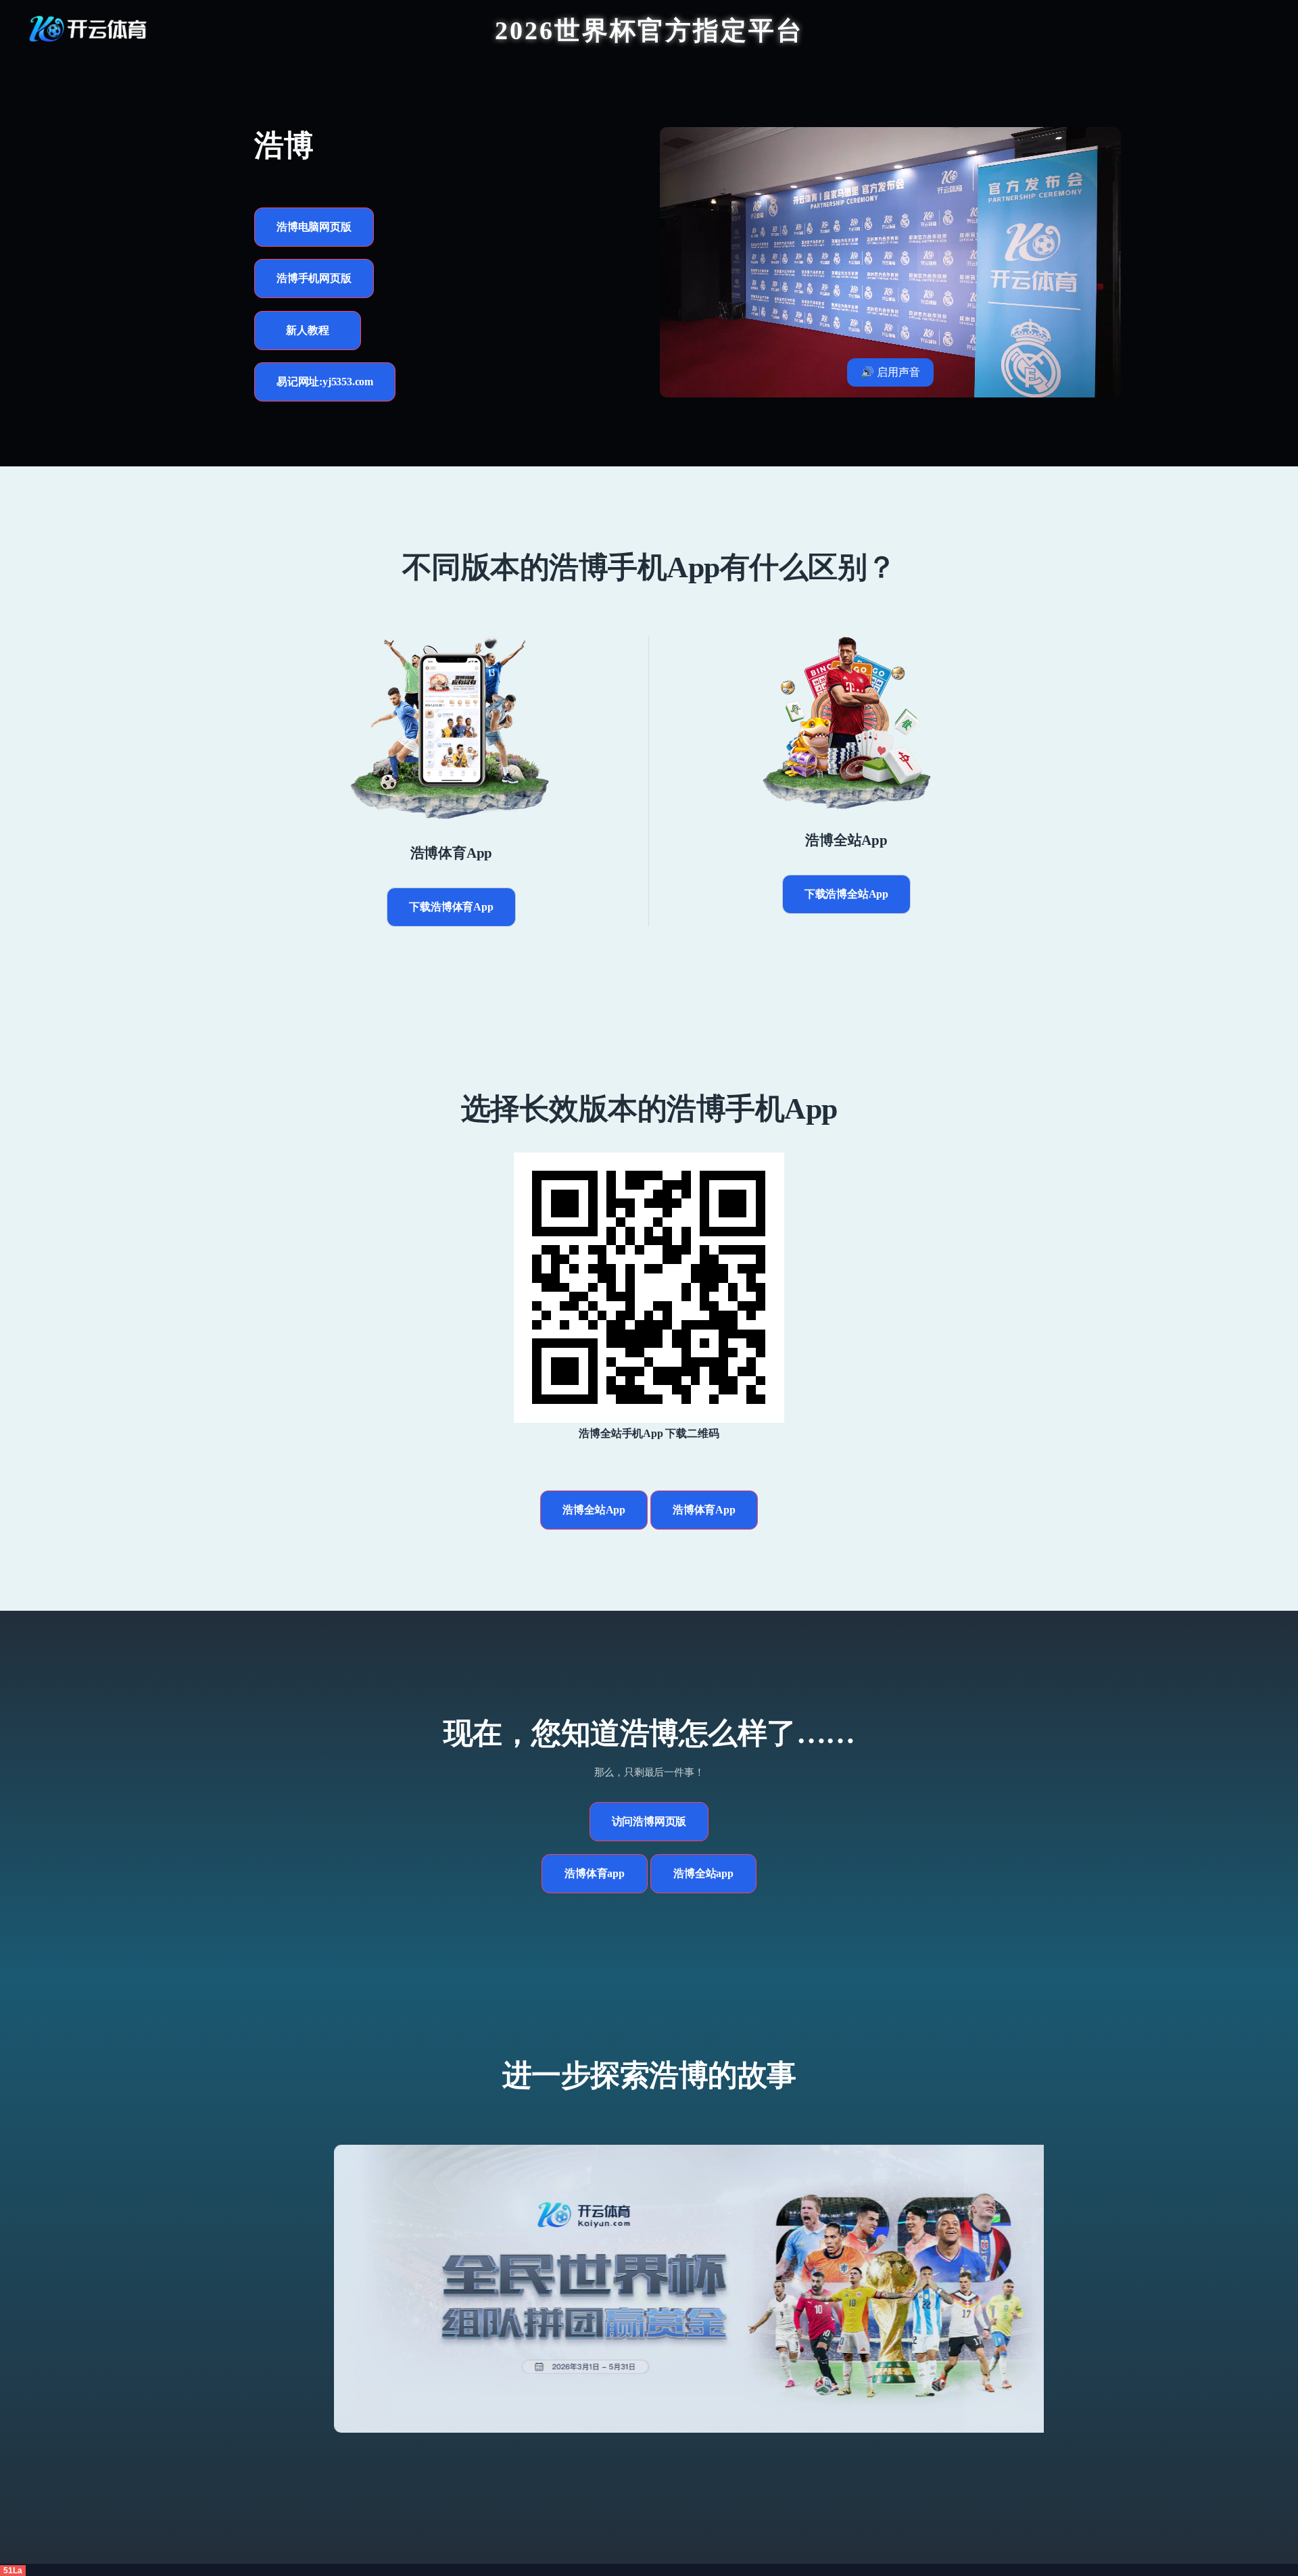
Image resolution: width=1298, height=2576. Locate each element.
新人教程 (307, 330)
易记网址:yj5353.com (325, 382)
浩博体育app (595, 1873)
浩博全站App (594, 1510)
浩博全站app (703, 1873)
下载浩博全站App (846, 894)
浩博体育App (704, 1510)
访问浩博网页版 (649, 1821)
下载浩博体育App (451, 907)
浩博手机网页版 (314, 278)
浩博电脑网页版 (314, 227)
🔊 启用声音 (890, 372)
